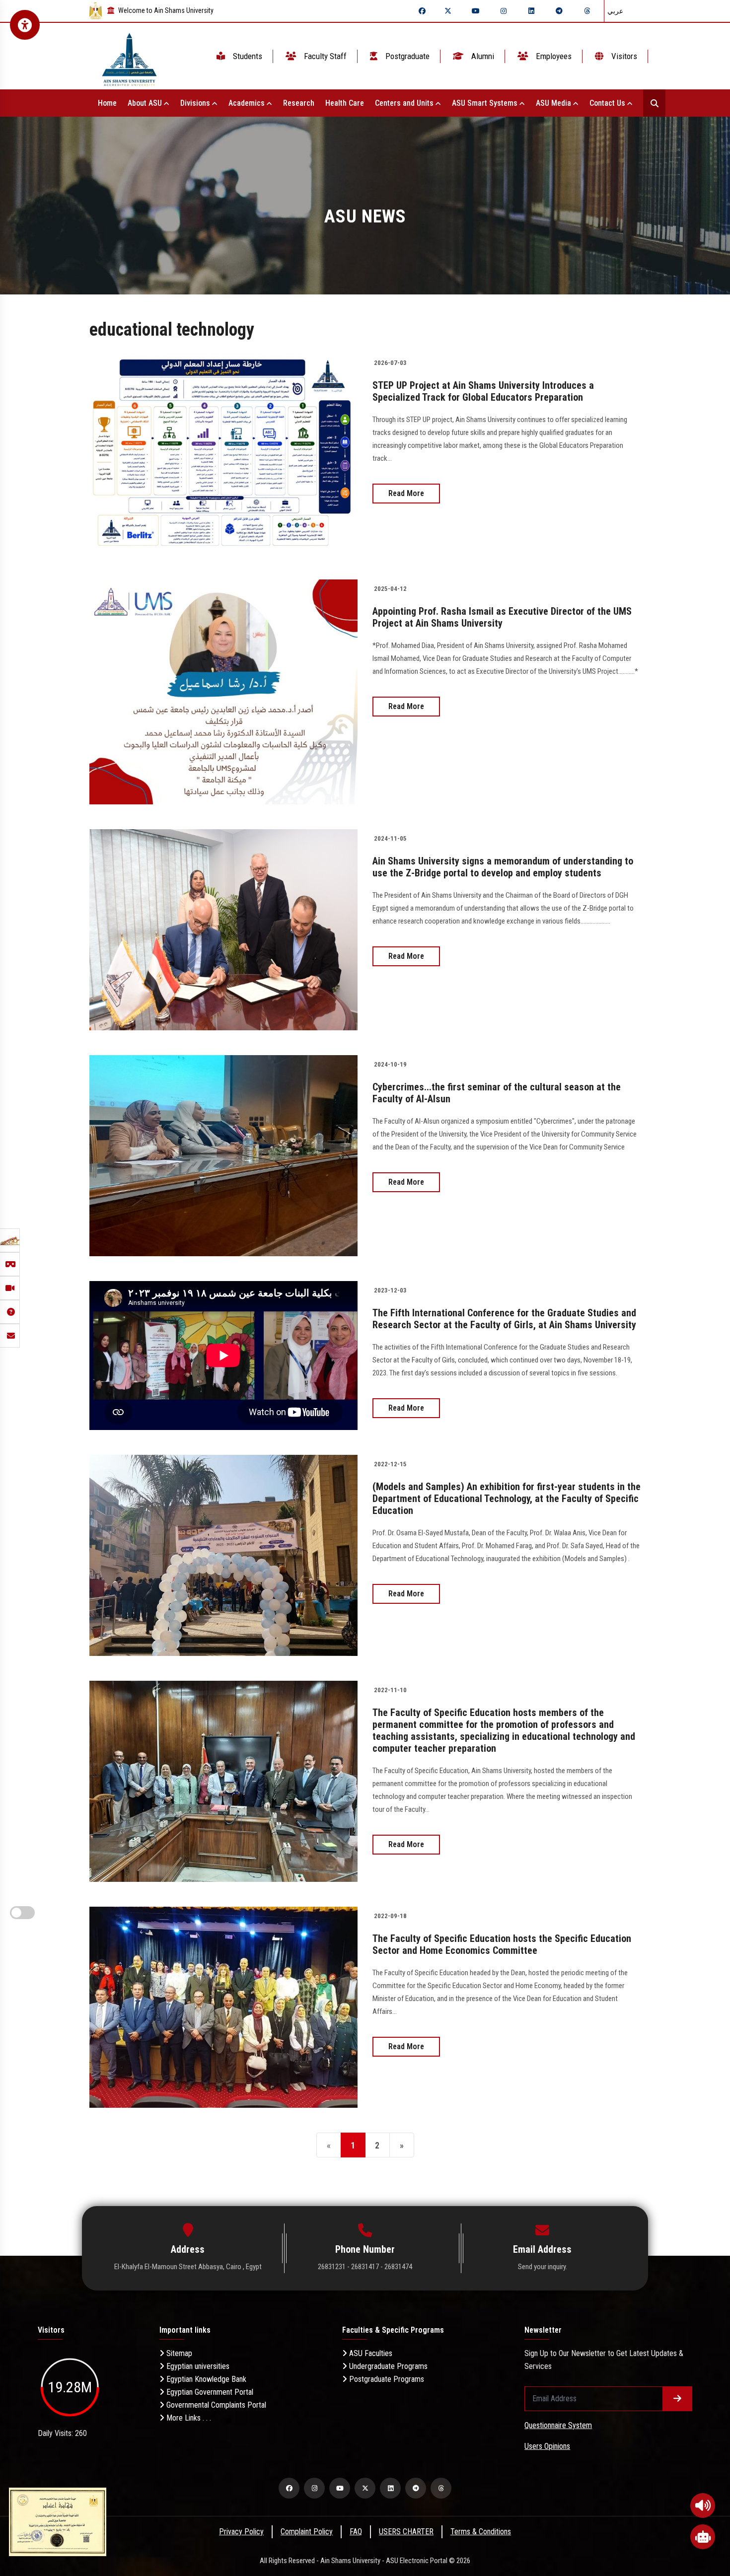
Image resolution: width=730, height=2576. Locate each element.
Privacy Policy (241, 2532)
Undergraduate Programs (387, 2366)
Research (299, 103)
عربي (615, 11)
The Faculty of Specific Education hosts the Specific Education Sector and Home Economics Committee (502, 1944)
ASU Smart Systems (486, 103)
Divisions (196, 103)
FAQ (356, 2532)
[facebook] (422, 11)
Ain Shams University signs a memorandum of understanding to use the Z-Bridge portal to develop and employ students (503, 867)
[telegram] (559, 11)
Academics (248, 103)
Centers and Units (405, 103)
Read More (406, 493)
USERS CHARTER (406, 2532)
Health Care (345, 103)
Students (247, 56)
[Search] (654, 103)
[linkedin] (531, 11)
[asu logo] (129, 56)
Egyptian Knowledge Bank (205, 2379)
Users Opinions (547, 2446)
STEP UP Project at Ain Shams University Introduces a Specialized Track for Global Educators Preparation (483, 391)
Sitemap (178, 2353)
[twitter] (448, 11)
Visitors (623, 56)
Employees (553, 56)
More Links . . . (188, 2418)
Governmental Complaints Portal (215, 2405)
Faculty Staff (324, 56)
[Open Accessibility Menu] (25, 25)
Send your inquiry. (543, 2267)
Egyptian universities (197, 2366)
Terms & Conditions (481, 2532)
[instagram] (504, 11)
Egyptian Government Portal (209, 2392)
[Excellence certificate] (58, 2521)
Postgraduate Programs (386, 2379)
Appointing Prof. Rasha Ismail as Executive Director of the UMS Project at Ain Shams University (502, 617)
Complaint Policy (307, 2532)
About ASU (146, 103)
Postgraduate (406, 56)
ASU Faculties (370, 2353)
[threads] (587, 11)
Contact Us (608, 103)
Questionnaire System (558, 2425)
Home (107, 103)
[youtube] (476, 11)
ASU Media (554, 103)
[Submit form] (677, 2399)
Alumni (482, 56)
